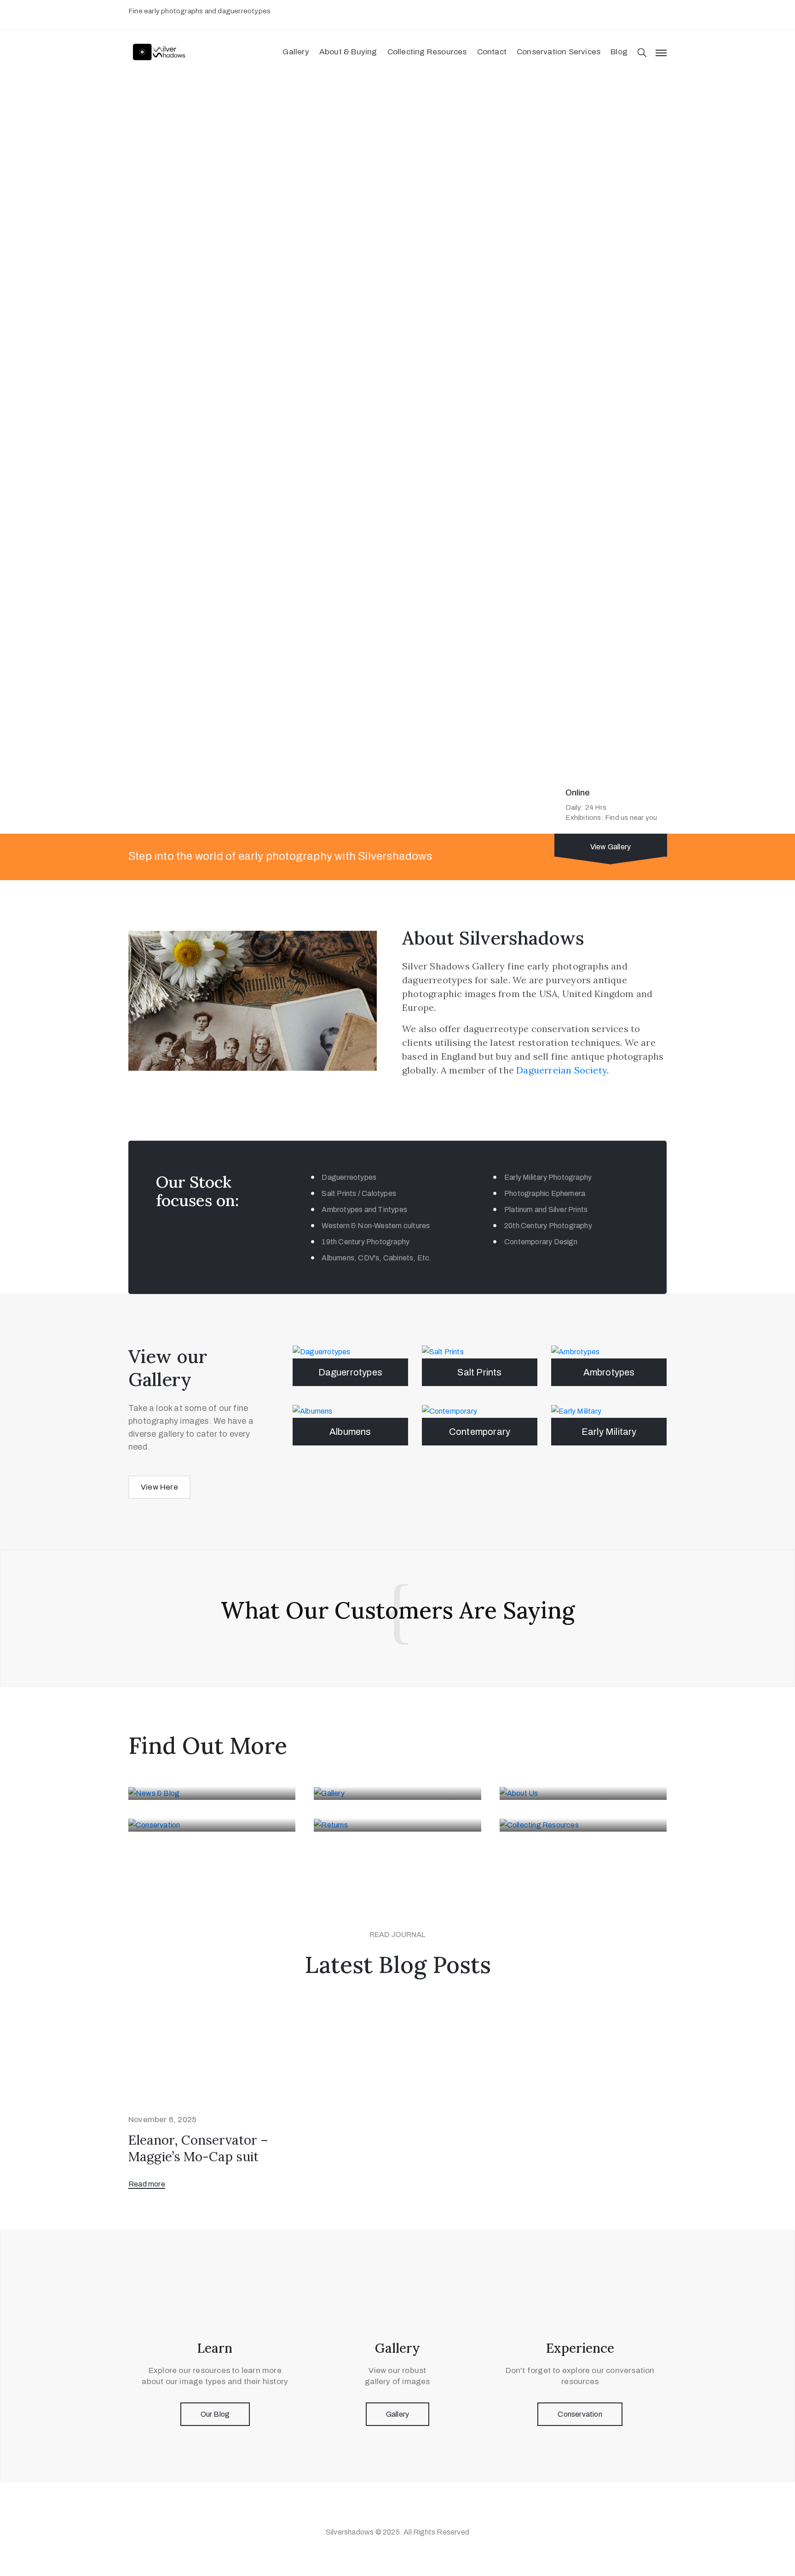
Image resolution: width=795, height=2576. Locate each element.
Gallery (296, 52)
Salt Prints (479, 1372)
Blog (619, 52)
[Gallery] (397, 1793)
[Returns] (397, 1825)
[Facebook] (407, 2512)
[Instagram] (425, 2512)
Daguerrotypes (351, 1372)
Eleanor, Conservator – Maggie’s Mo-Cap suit (198, 2148)
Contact (492, 52)
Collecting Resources (427, 52)
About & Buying (348, 52)
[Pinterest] (388, 2512)
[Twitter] (370, 2512)
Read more (147, 2184)
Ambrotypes (609, 1372)
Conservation (580, 2414)
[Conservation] (212, 1825)
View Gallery (611, 847)
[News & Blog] (212, 1793)
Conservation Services (559, 52)
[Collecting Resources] (583, 1825)
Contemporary (480, 1432)
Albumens (350, 1432)
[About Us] (583, 1793)
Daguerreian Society (562, 1070)
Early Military (609, 1432)
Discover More (167, 181)
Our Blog (215, 2414)
